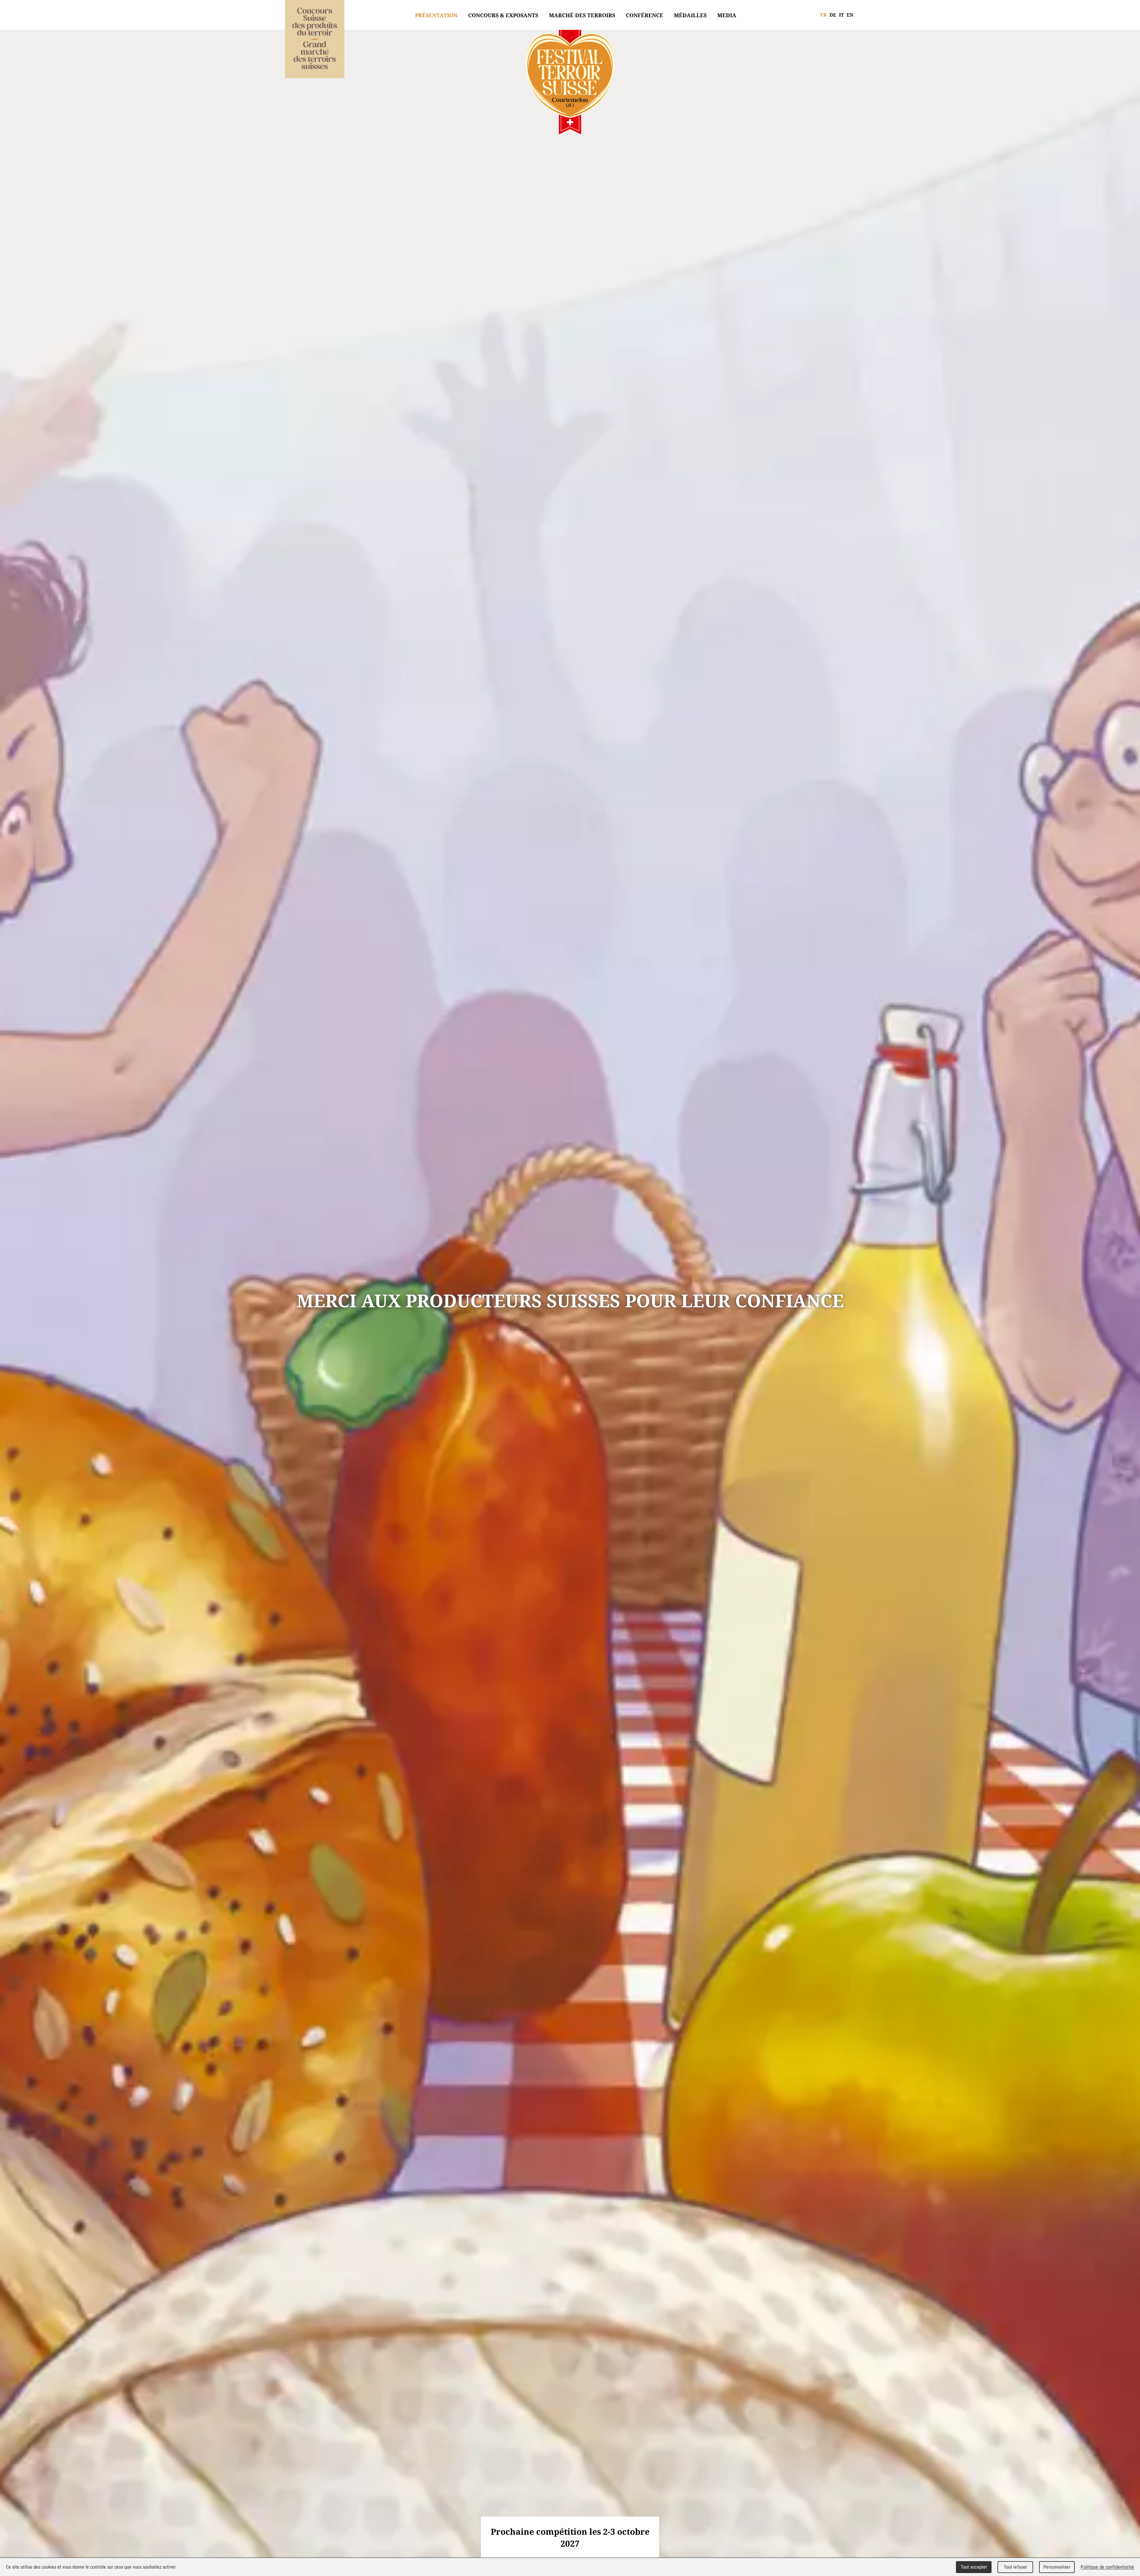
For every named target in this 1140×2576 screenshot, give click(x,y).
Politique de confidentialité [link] (1107, 2567)
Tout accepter (974, 2567)
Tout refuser (1016, 2567)
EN (850, 15)
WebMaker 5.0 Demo (315, 42)
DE (833, 15)
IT (841, 15)
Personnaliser (1057, 2567)
